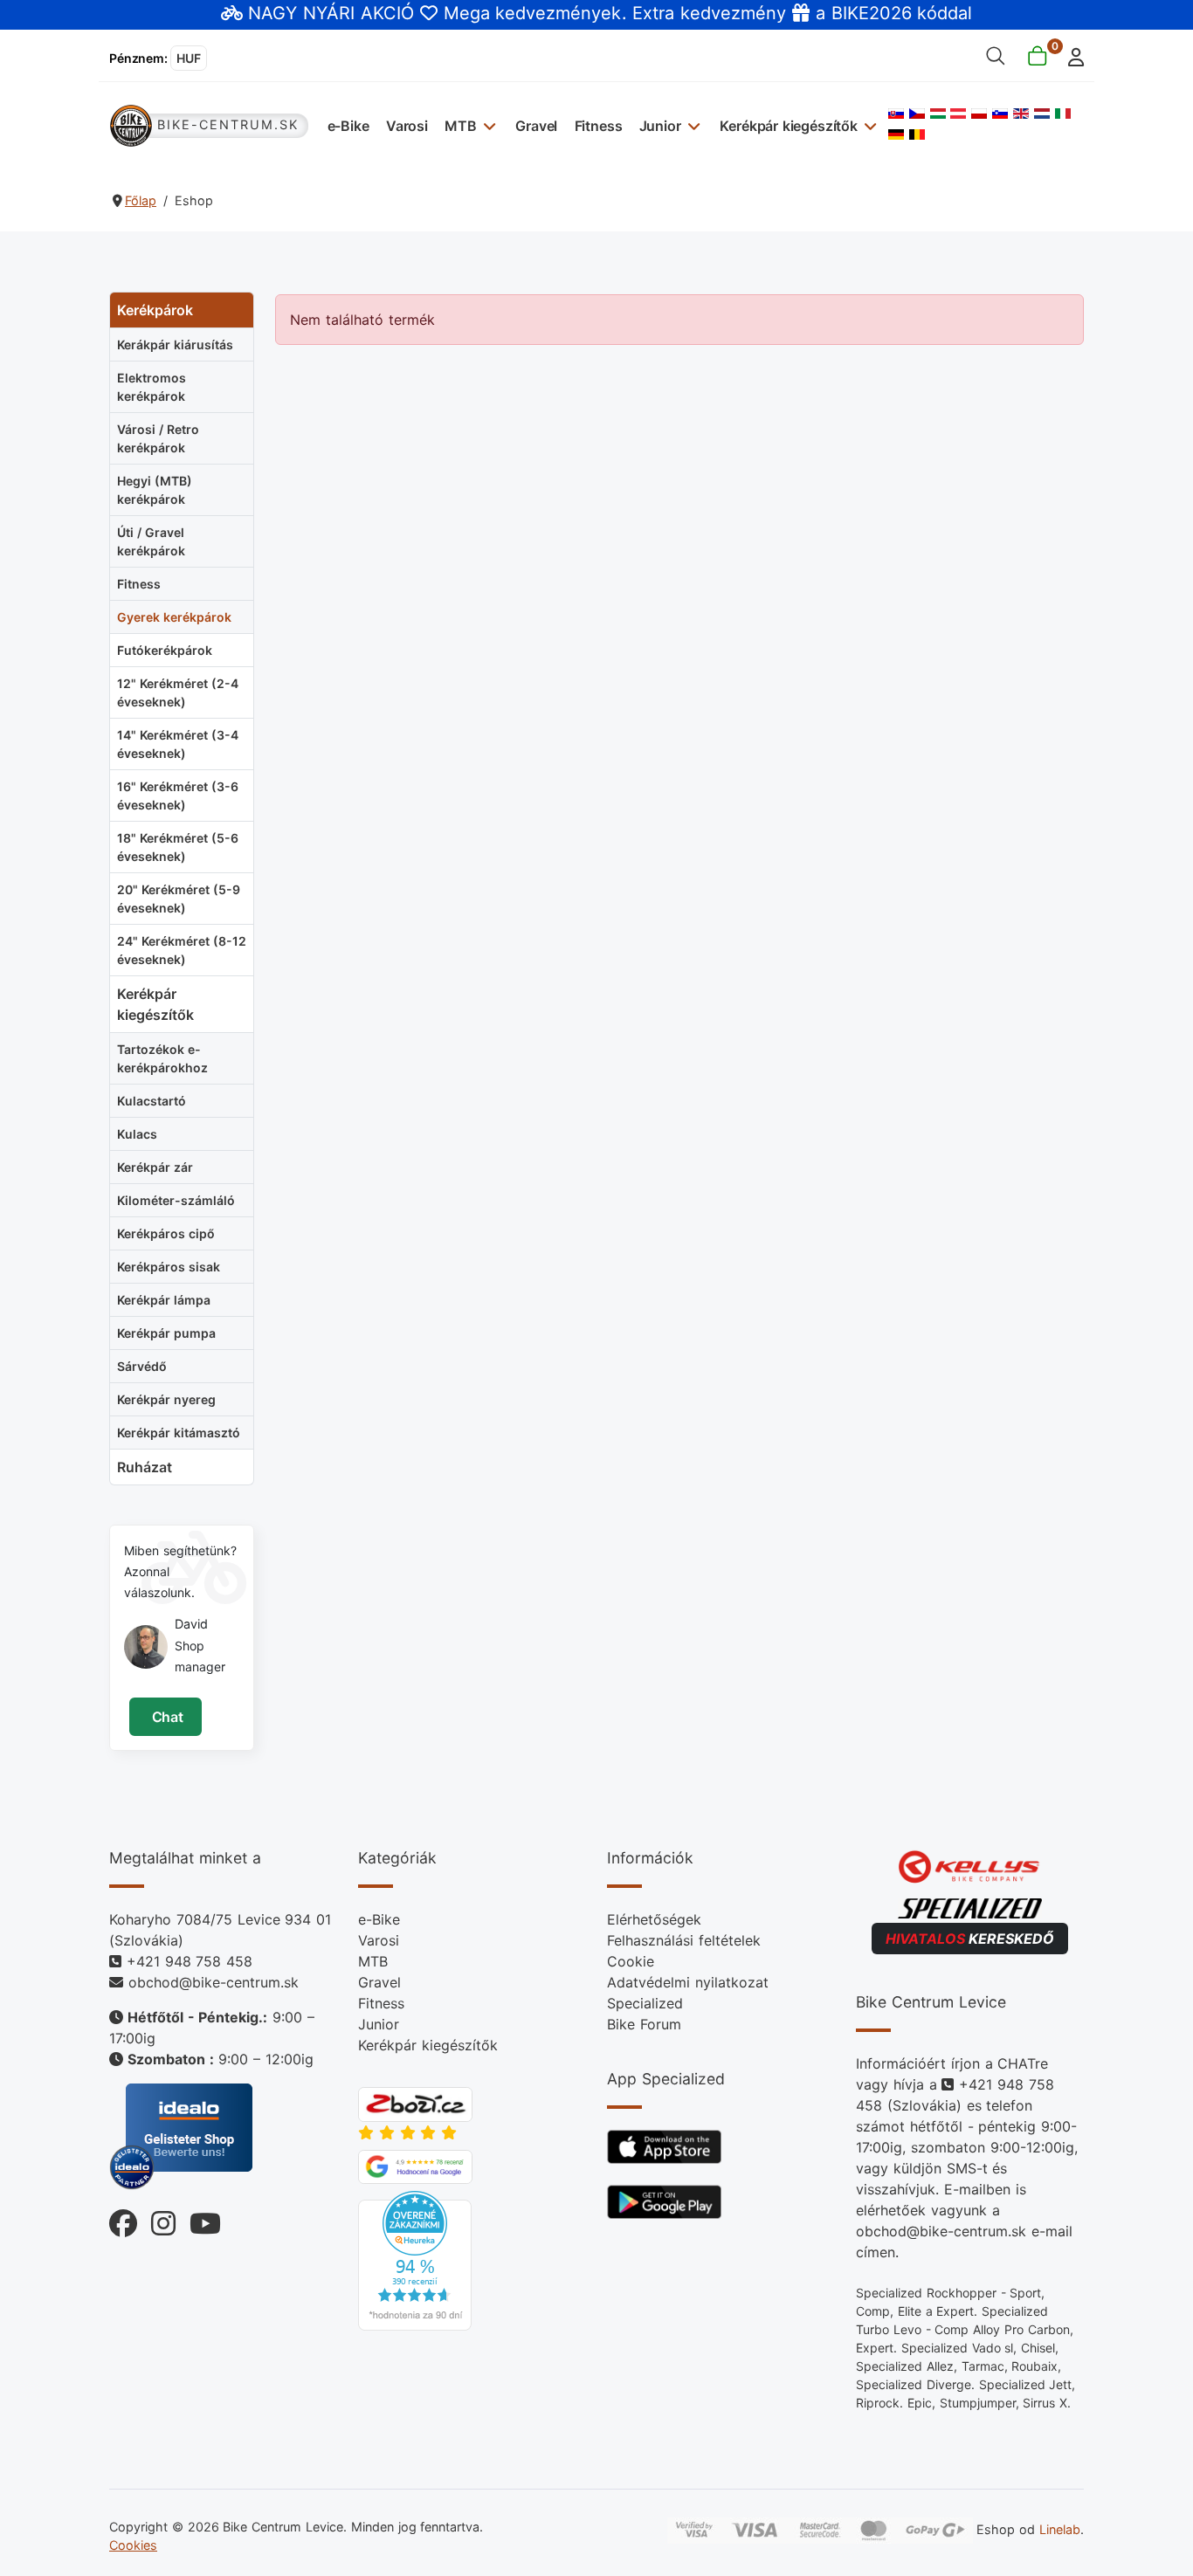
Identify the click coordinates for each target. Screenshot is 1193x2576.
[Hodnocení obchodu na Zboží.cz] (415, 2103)
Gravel (536, 126)
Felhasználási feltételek (684, 1940)
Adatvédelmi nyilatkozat (688, 1982)
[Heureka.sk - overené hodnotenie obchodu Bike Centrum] (415, 2260)
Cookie (631, 1961)
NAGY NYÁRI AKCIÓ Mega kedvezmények (434, 13)
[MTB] (488, 125)
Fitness (599, 126)
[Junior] (692, 125)
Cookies (133, 2545)
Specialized (645, 2003)
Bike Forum (644, 2024)
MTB (461, 126)
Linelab (1060, 2529)
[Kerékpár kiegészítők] (869, 125)
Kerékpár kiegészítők (789, 126)
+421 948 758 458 (190, 1961)
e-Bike (348, 126)
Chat (166, 1717)
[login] (1071, 55)
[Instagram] (156, 2218)
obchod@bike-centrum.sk (214, 1982)
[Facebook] (123, 2218)
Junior (660, 126)
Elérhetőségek (654, 1919)
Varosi (407, 126)
